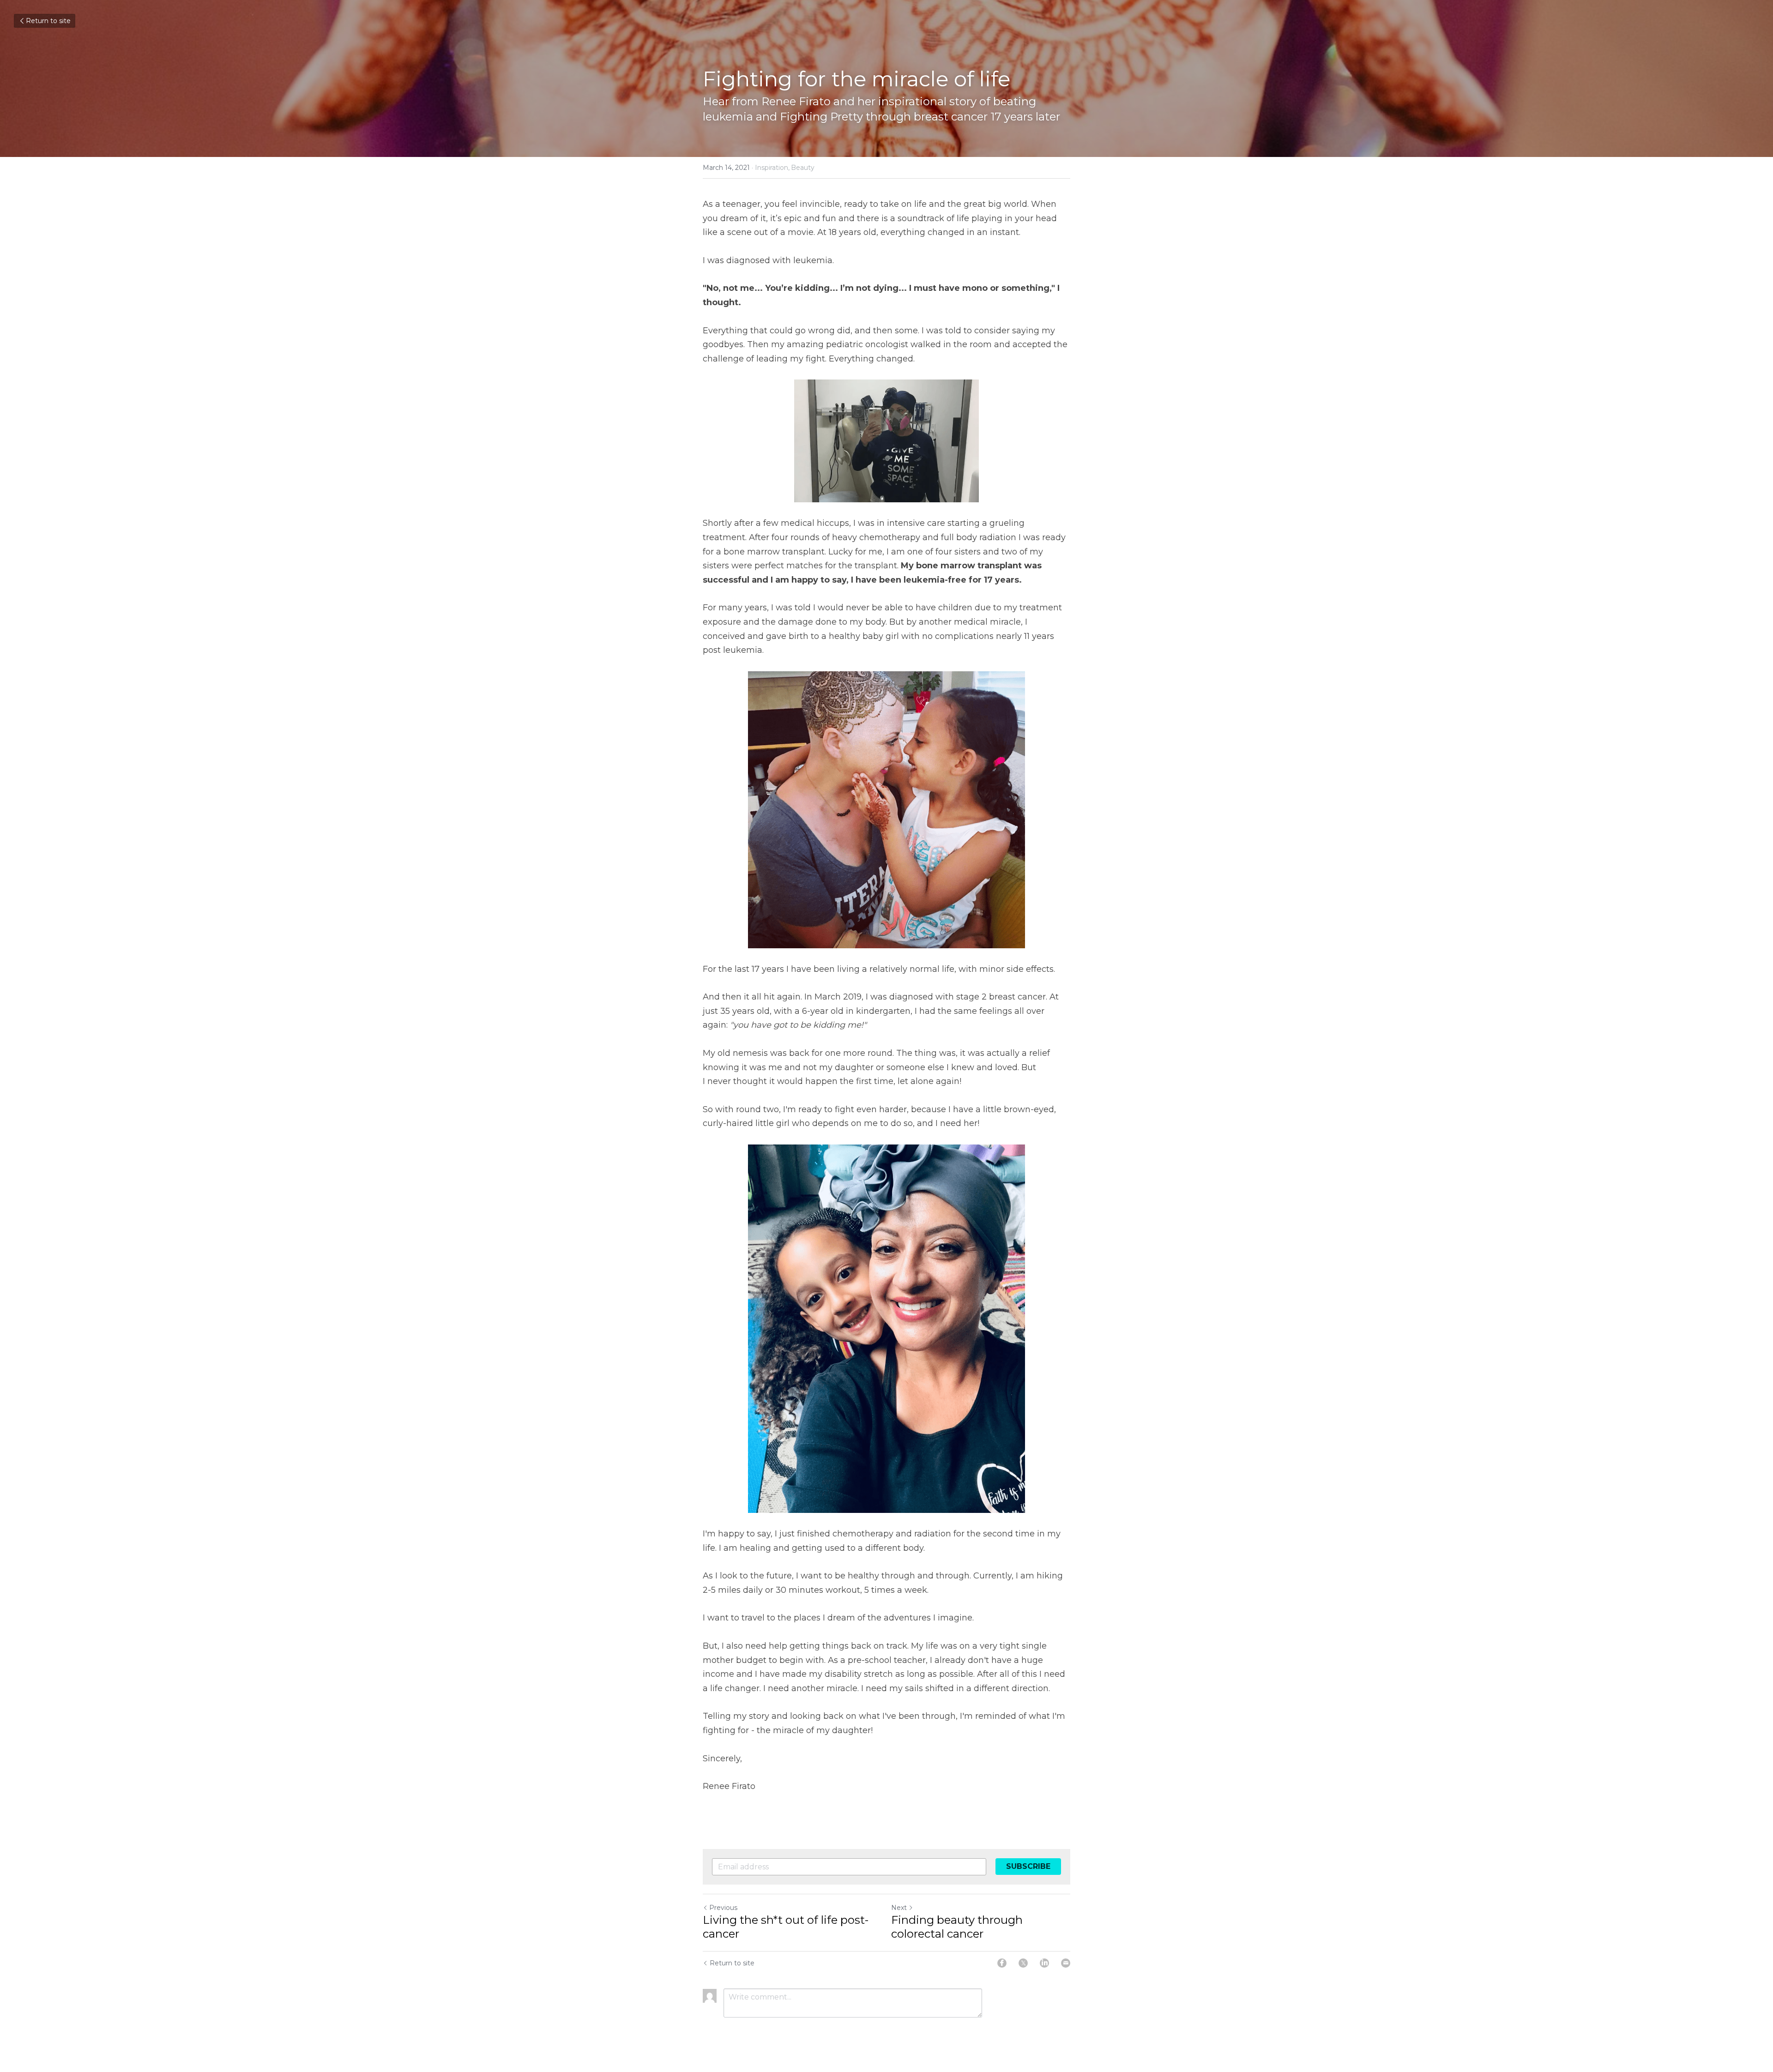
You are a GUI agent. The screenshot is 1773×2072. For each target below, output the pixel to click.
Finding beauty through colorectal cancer (957, 1927)
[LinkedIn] (1044, 1963)
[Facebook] (1002, 1963)
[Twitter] (1023, 1963)
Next (899, 1908)
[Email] (1066, 1963)
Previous (723, 1908)
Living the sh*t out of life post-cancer (786, 1927)
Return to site (48, 21)
